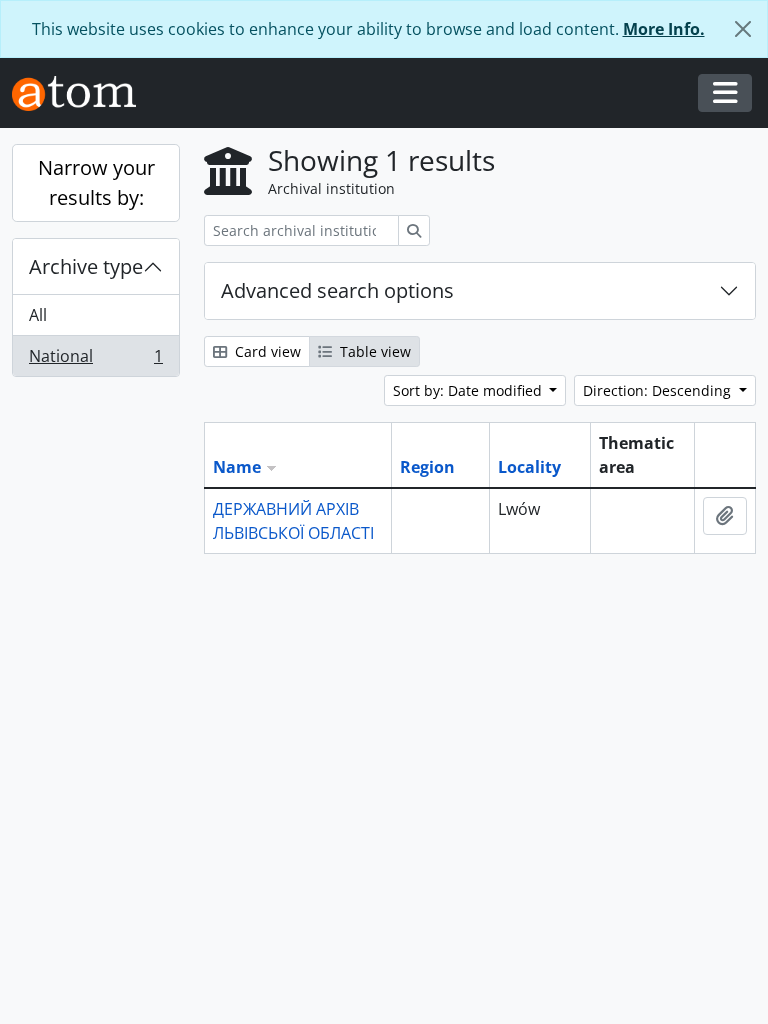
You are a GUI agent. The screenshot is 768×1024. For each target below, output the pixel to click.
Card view (266, 351)
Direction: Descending (659, 390)
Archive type (86, 266)
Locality (529, 467)
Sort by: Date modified (469, 390)
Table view (373, 351)
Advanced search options (337, 290)
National (95, 360)
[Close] (743, 29)
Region (427, 467)
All (38, 315)
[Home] (82, 93)
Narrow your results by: (96, 182)
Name (237, 467)
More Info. (664, 29)
